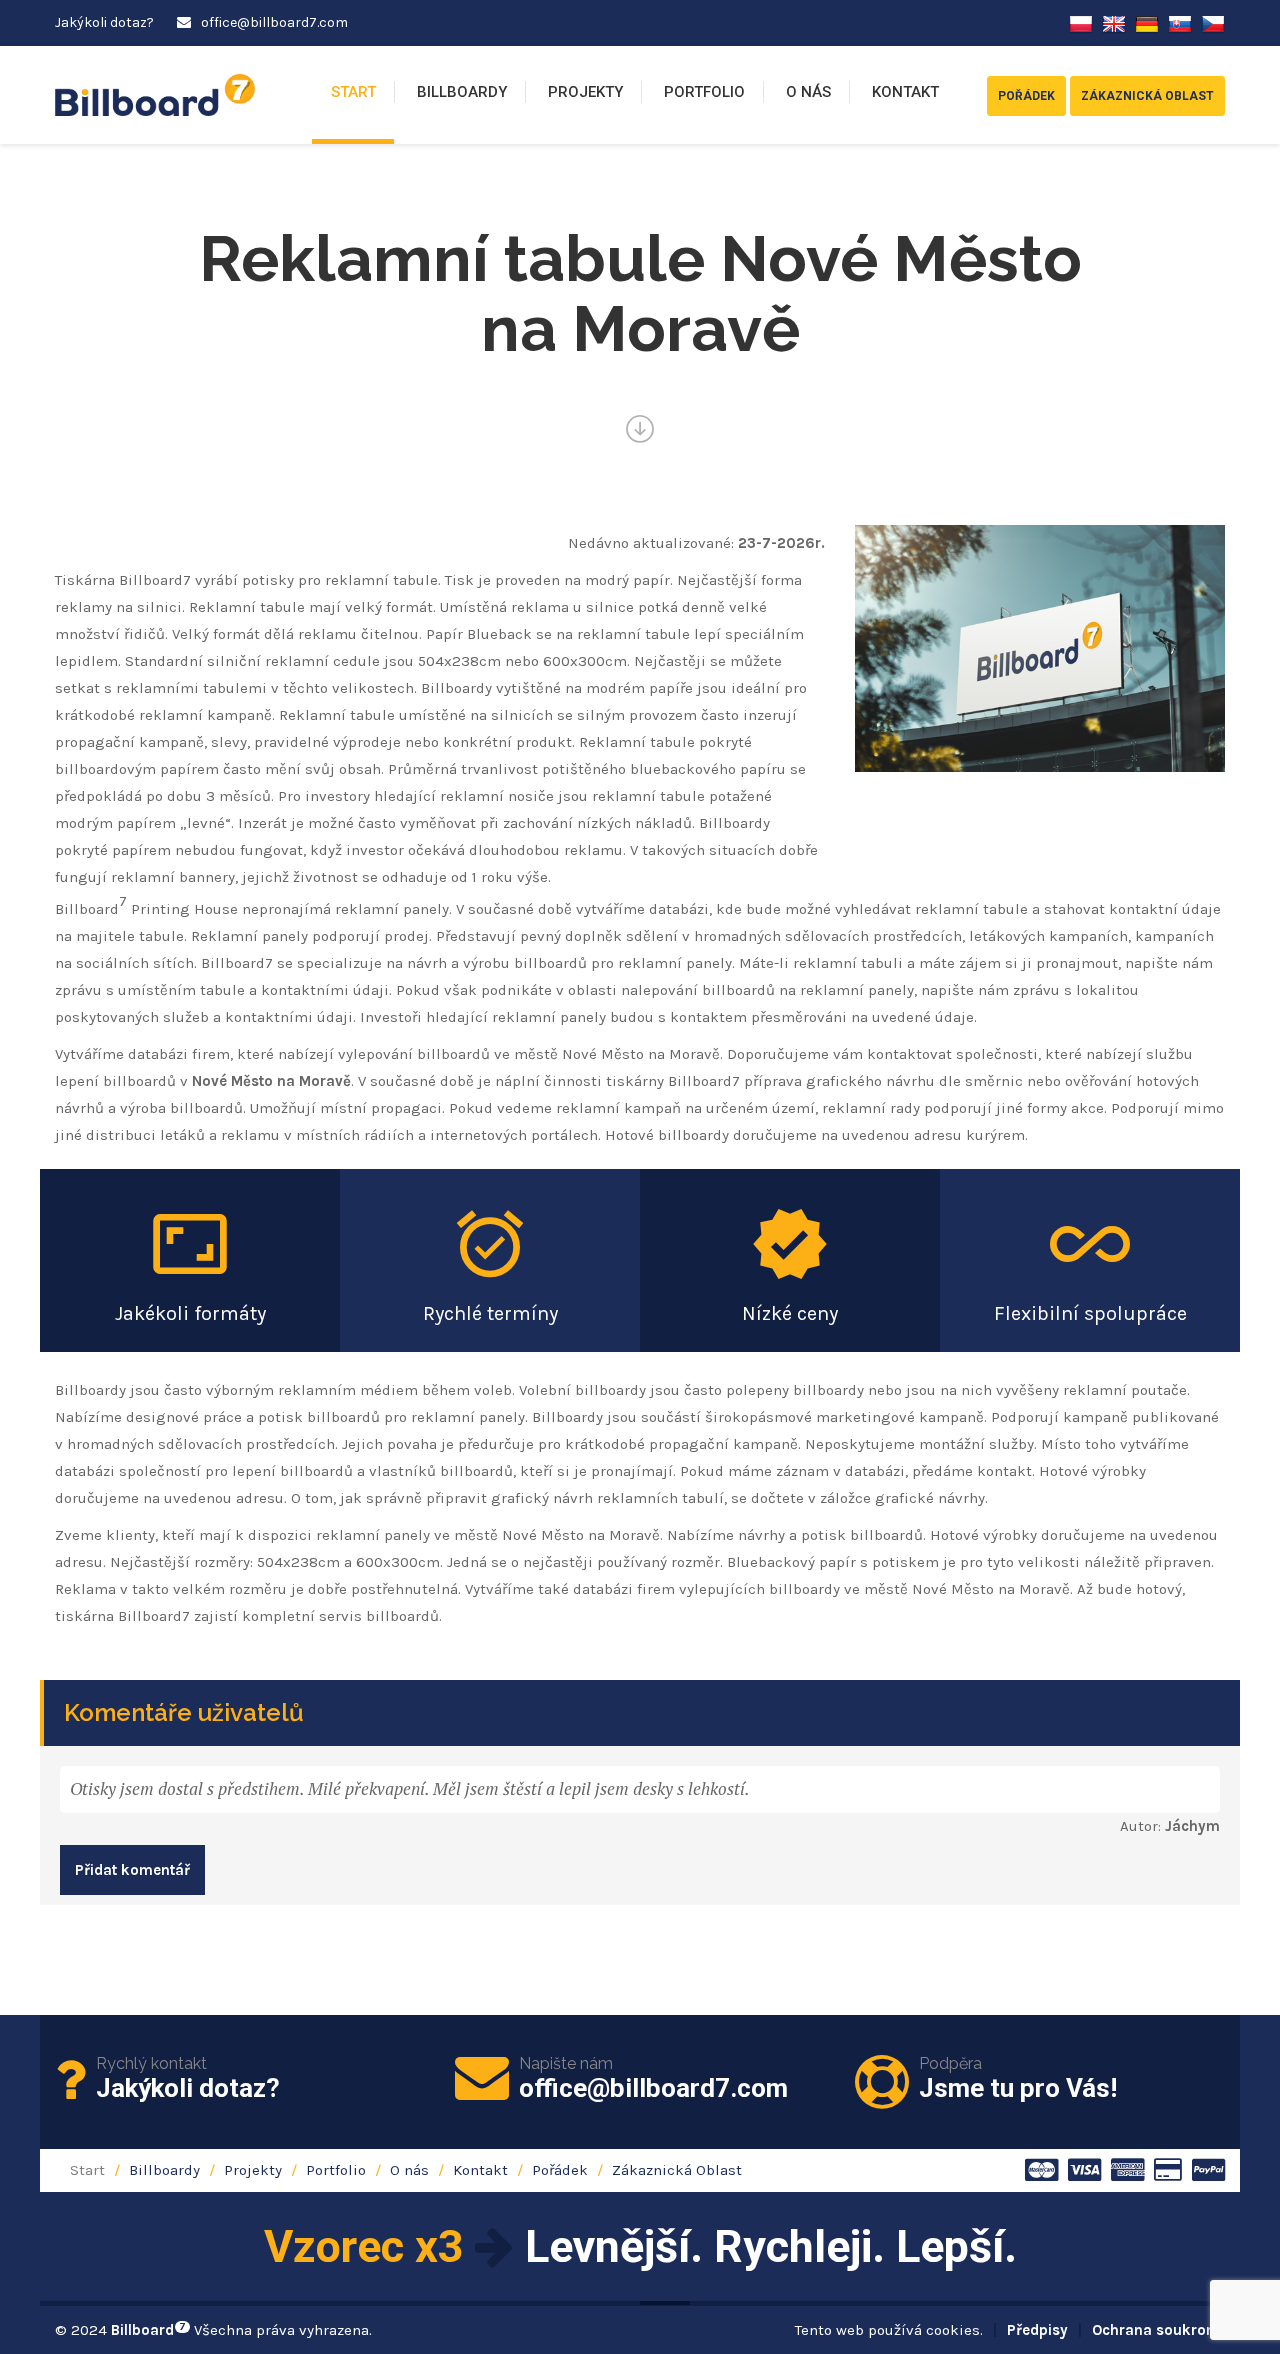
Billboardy (462, 92)
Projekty (585, 92)
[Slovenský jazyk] (1180, 22)
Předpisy (1037, 2330)
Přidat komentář (132, 1870)
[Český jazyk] (1213, 22)
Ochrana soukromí (1158, 2330)
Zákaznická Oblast (677, 2170)
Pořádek (560, 2170)
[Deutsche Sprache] (1147, 22)
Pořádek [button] (1026, 96)
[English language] (1114, 22)
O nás (808, 92)
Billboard (148, 2330)
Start (353, 92)
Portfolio (704, 92)
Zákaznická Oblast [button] (1147, 96)
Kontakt (905, 92)
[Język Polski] (1081, 22)
